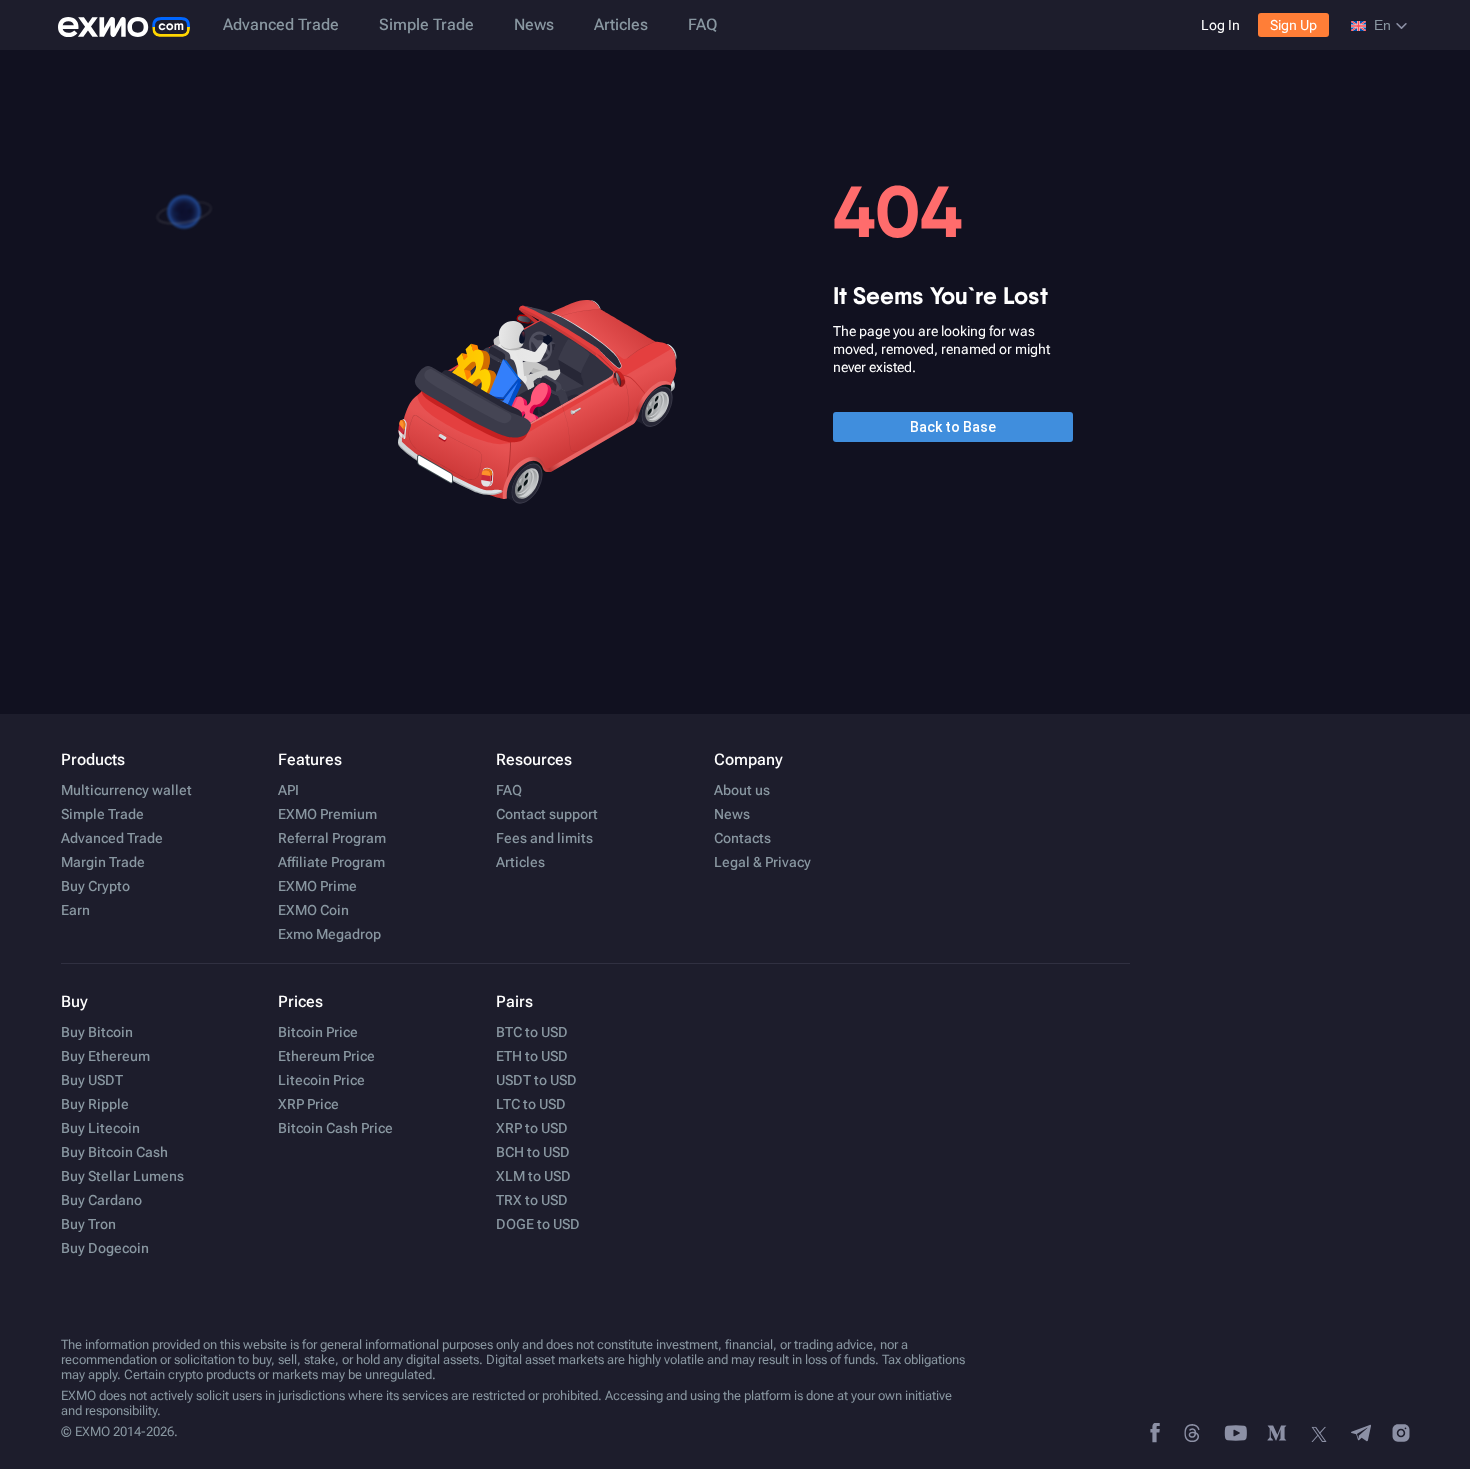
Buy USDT (92, 1080)
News (534, 24)
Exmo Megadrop (329, 934)
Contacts (742, 838)
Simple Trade (426, 24)
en (1382, 25)
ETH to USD (532, 1056)
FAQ (702, 24)
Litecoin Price (321, 1080)
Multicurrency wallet (126, 790)
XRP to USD (532, 1128)
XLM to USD (533, 1176)
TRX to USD (532, 1200)
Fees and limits (544, 838)
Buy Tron (88, 1224)
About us (742, 790)
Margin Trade (103, 862)
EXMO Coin (313, 910)
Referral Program (332, 838)
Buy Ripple (95, 1104)
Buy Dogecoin (105, 1248)
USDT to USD (536, 1080)
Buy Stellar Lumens (122, 1176)
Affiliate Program (331, 862)
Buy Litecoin (100, 1128)
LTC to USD (531, 1104)
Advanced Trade (281, 24)
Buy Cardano (101, 1200)
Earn (75, 910)
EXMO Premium (327, 814)
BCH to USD (533, 1152)
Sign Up (1293, 25)
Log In (1220, 25)
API (288, 790)
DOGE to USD (538, 1224)
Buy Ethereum (105, 1056)
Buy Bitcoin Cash (114, 1152)
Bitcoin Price (318, 1032)
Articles (621, 24)
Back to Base (953, 427)
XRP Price (308, 1104)
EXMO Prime (317, 886)
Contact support (547, 814)
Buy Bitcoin (97, 1032)
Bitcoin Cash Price (335, 1128)
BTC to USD (532, 1032)
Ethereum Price (326, 1056)
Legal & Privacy (762, 862)
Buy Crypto (95, 886)
